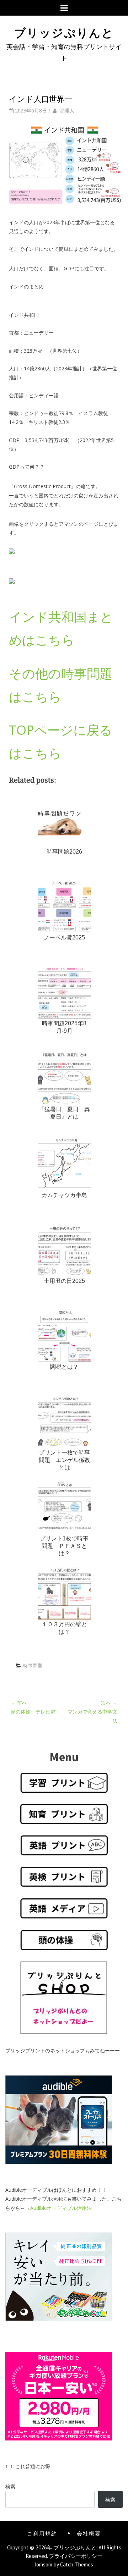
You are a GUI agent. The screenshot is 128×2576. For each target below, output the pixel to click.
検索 (10, 2486)
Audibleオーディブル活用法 (61, 2208)
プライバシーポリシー (76, 2556)
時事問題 (33, 1665)
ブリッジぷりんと (64, 32)
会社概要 (89, 2533)
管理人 (67, 111)
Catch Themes (77, 2564)
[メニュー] (64, 8)
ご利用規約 (42, 2533)
